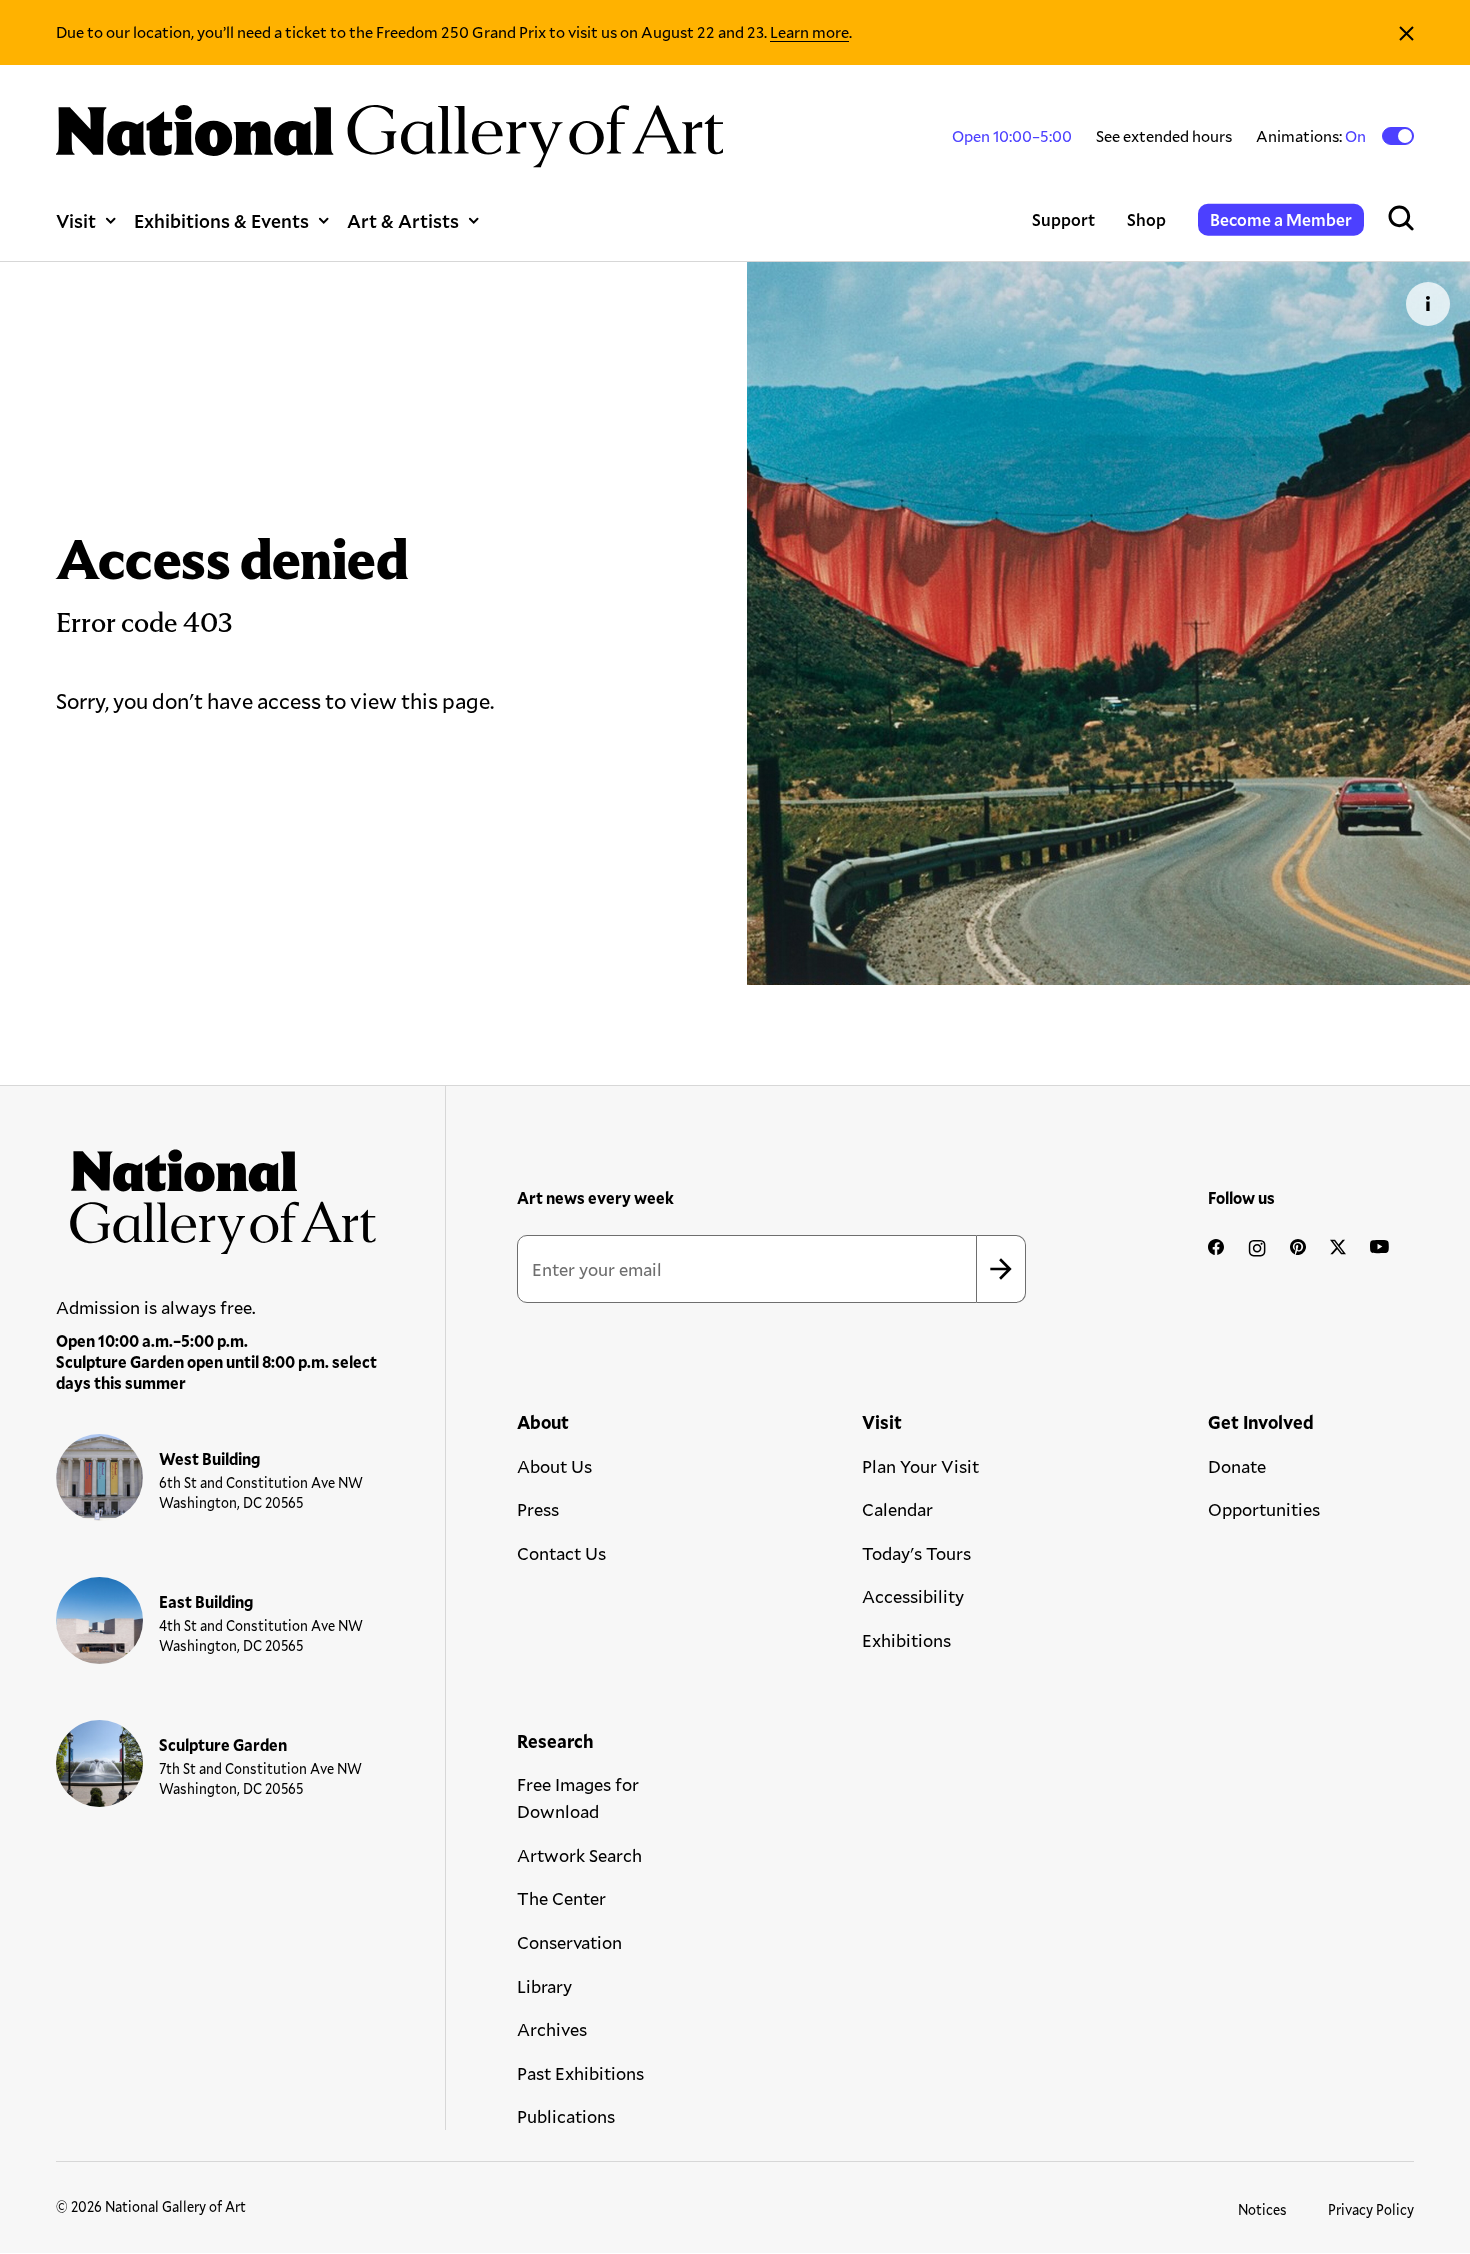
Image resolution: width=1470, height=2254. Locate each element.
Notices (1262, 2209)
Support (1063, 219)
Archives (552, 2029)
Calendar (897, 1509)
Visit (76, 220)
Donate (1237, 1466)
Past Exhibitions (580, 2073)
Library (544, 1986)
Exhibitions (906, 1640)
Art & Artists (403, 220)
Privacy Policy (1371, 2209)
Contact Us (561, 1553)
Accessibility (913, 1596)
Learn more (809, 31)
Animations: (1312, 136)
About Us (554, 1466)
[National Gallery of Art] (217, 1195)
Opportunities (1264, 1509)
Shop (1146, 219)
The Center (561, 1898)
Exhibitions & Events (221, 220)
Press (538, 1509)
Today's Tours (916, 1553)
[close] (1406, 32)
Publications (566, 2116)
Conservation (569, 1942)
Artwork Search (579, 1855)
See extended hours (1164, 135)
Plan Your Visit (920, 1466)
